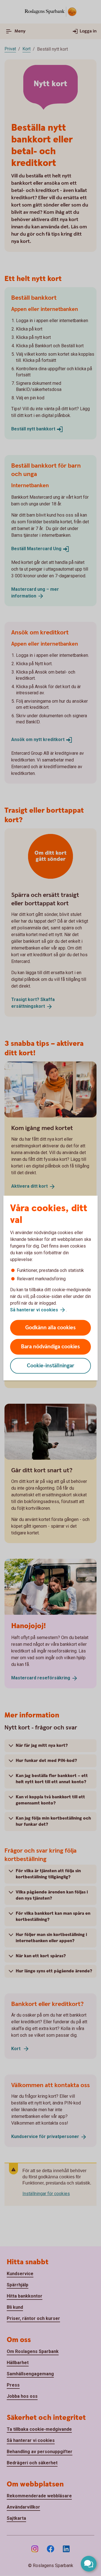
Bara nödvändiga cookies (50, 1347)
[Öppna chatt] (89, 2564)
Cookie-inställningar (51, 1366)
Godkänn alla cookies (50, 1328)
